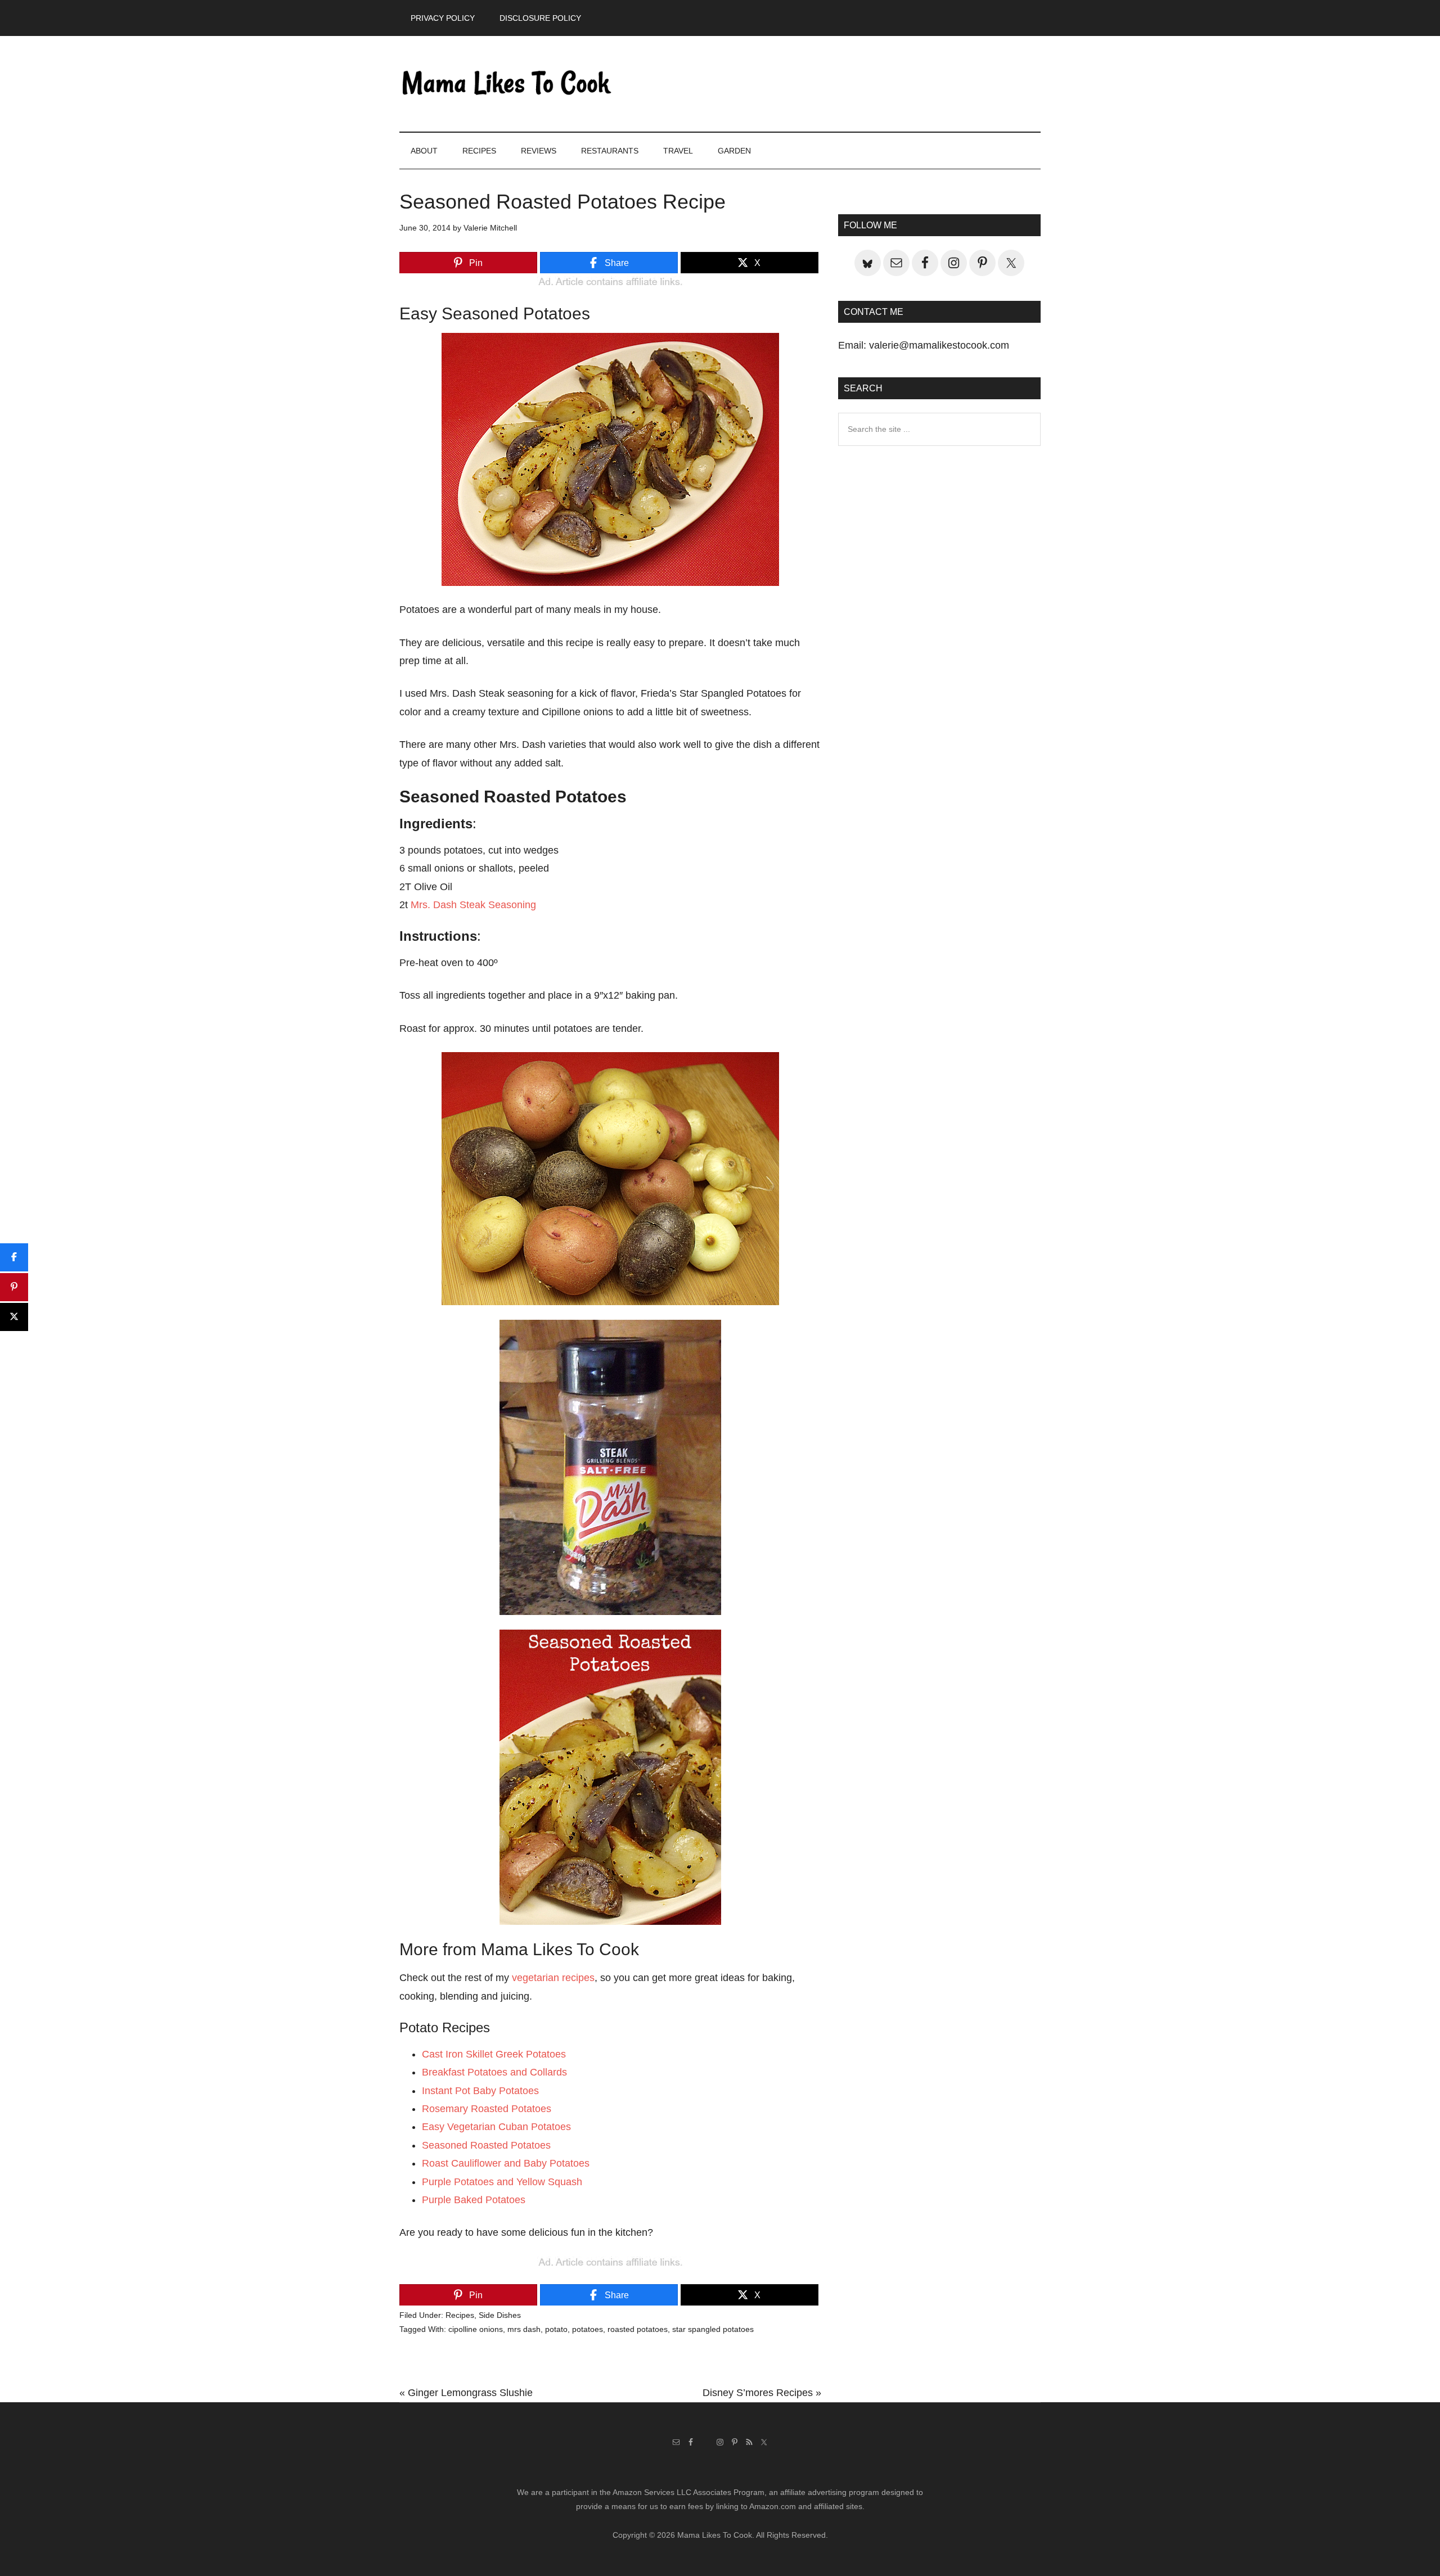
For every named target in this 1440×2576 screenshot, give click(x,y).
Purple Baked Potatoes (474, 2200)
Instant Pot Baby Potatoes (480, 2091)
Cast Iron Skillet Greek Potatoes (494, 2054)
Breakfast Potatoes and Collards (494, 2072)
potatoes (588, 2329)
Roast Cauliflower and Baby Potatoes (506, 2163)
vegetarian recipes (553, 1978)
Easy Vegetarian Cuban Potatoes (496, 2127)
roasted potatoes (638, 2329)
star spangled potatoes (713, 2329)
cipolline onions (476, 2329)
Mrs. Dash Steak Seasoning (473, 905)
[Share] (14, 1257)
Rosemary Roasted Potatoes (487, 2109)
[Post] (14, 1317)
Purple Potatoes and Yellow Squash (502, 2182)
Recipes (460, 2315)
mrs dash (524, 2329)
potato (556, 2329)
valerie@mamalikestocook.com (939, 345)
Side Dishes (500, 2315)
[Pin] (14, 1287)
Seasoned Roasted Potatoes (486, 2145)
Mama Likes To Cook (506, 84)
